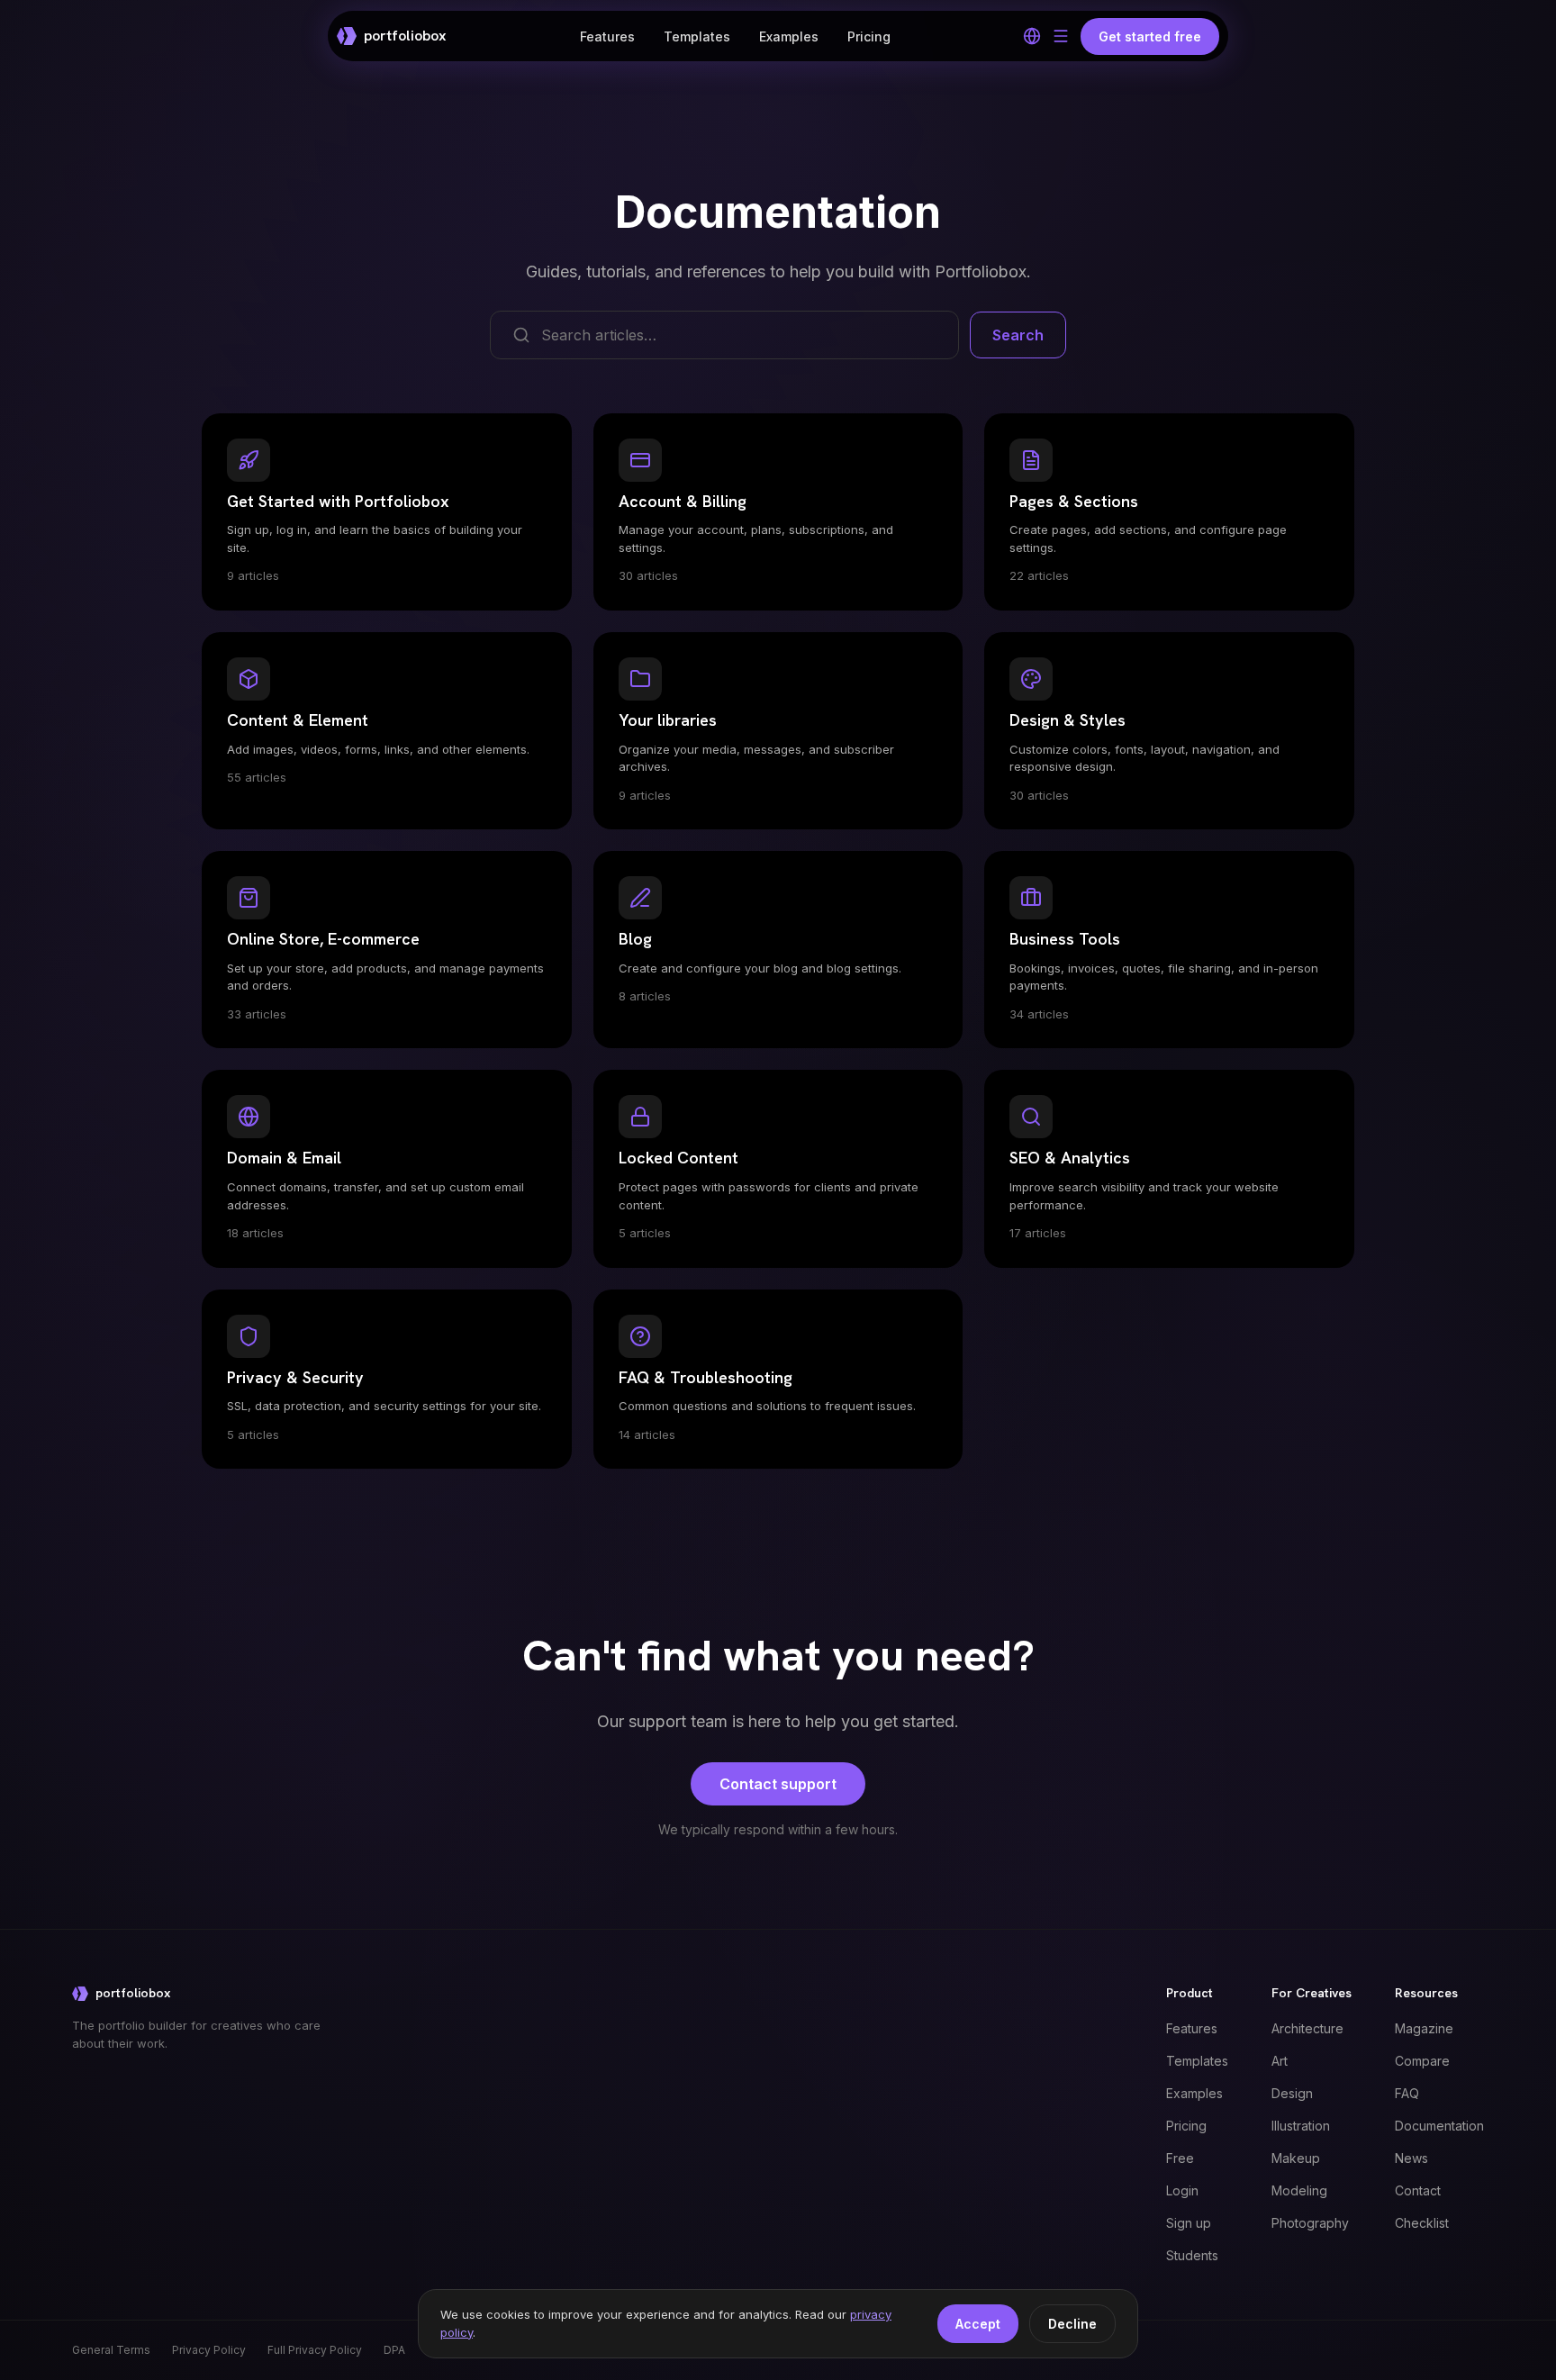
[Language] (1032, 36)
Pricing (869, 36)
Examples (789, 36)
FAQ (1407, 2093)
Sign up (1189, 2223)
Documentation (1439, 2126)
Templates (697, 36)
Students (1192, 2255)
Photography (1310, 2223)
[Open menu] (1061, 36)
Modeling (1299, 2190)
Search (1018, 335)
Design (1292, 2093)
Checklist (1422, 2223)
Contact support (778, 1784)
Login (1182, 2190)
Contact (1418, 2190)
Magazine (1424, 2028)
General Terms (111, 2350)
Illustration (1301, 2126)
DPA (394, 2350)
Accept (978, 2324)
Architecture (1307, 2028)
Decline (1072, 2324)
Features (607, 36)
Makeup (1296, 2158)
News (1411, 2158)
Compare (1422, 2061)
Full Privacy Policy (315, 2350)
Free (1180, 2158)
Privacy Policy (209, 2350)
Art (1280, 2061)
